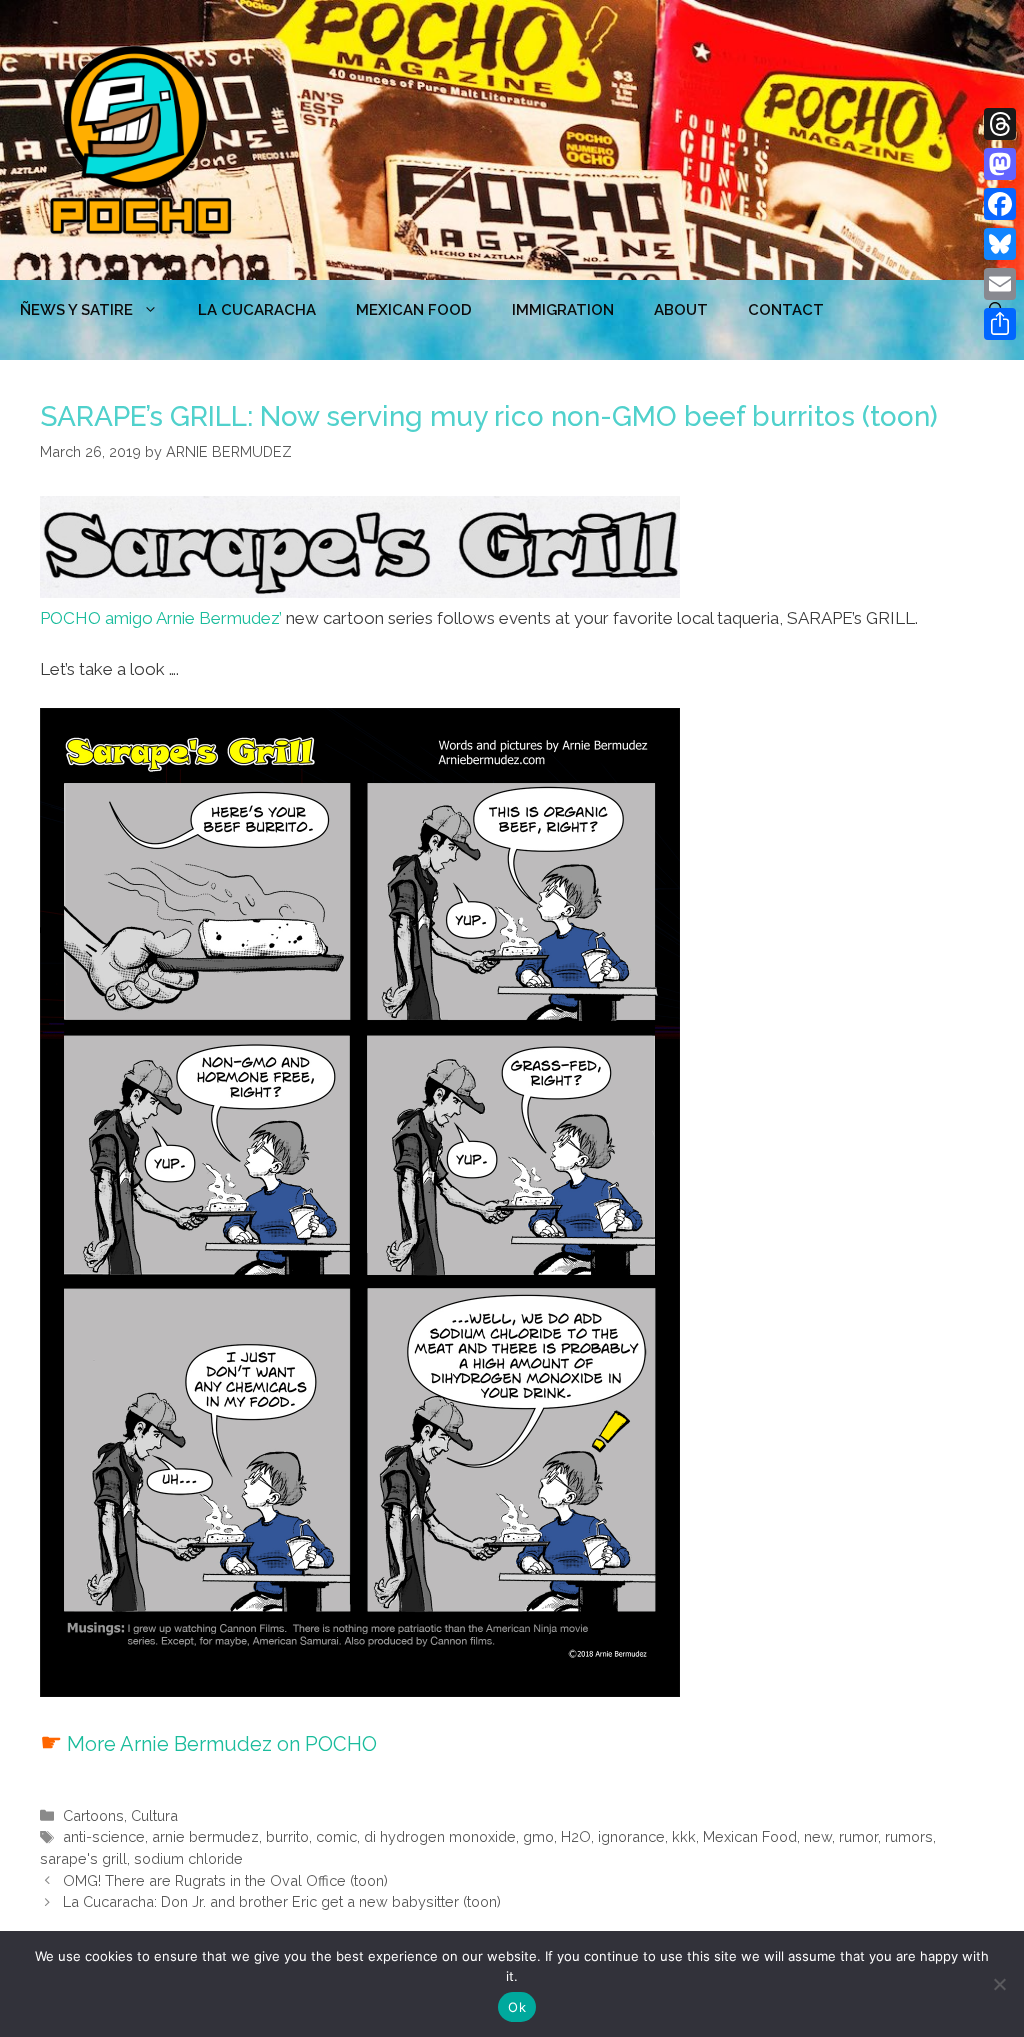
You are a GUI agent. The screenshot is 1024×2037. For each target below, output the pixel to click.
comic (336, 1836)
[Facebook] (1000, 204)
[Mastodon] (1000, 164)
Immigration (563, 310)
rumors (909, 1836)
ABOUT (681, 310)
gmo (538, 1836)
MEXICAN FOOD (414, 310)
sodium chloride (188, 1858)
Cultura (154, 1815)
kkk (684, 1836)
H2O (576, 1836)
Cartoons (93, 1815)
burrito (287, 1836)
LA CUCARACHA (257, 310)
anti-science (104, 1836)
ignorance (631, 1836)
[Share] (1000, 324)
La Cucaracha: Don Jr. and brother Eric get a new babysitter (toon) (282, 1901)
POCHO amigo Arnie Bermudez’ (161, 618)
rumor (858, 1836)
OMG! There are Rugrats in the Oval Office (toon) (225, 1880)
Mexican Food (750, 1836)
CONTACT (786, 310)
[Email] (1000, 284)
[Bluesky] (1000, 244)
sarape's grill (83, 1858)
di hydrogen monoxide (440, 1836)
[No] (999, 1984)
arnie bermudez (205, 1836)
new (818, 1836)
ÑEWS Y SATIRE (76, 310)
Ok (517, 2007)
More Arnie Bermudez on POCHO (222, 1744)
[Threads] (1000, 124)
